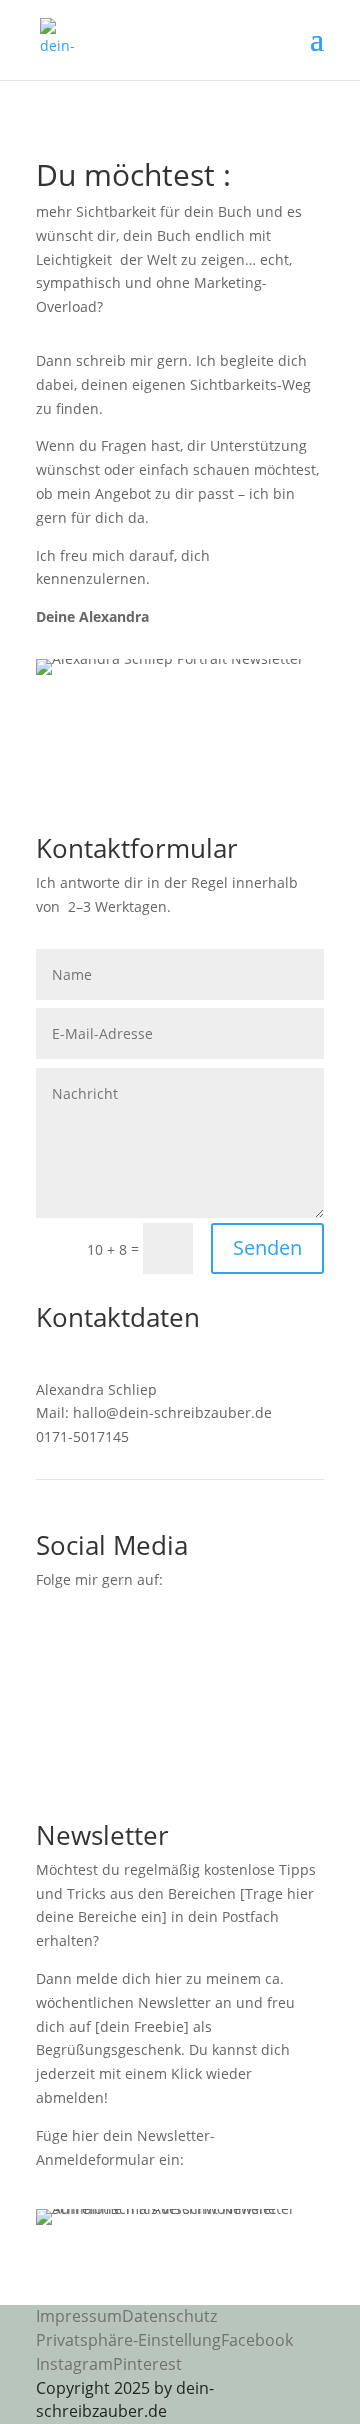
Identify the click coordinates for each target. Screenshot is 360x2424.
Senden (267, 1247)
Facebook (257, 2340)
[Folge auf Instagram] (92, 1638)
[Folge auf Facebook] (52, 1638)
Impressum (79, 2316)
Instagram (74, 2364)
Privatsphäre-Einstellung (128, 2340)
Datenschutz (169, 2316)
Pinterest (147, 2364)
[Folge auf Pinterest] (132, 1638)
